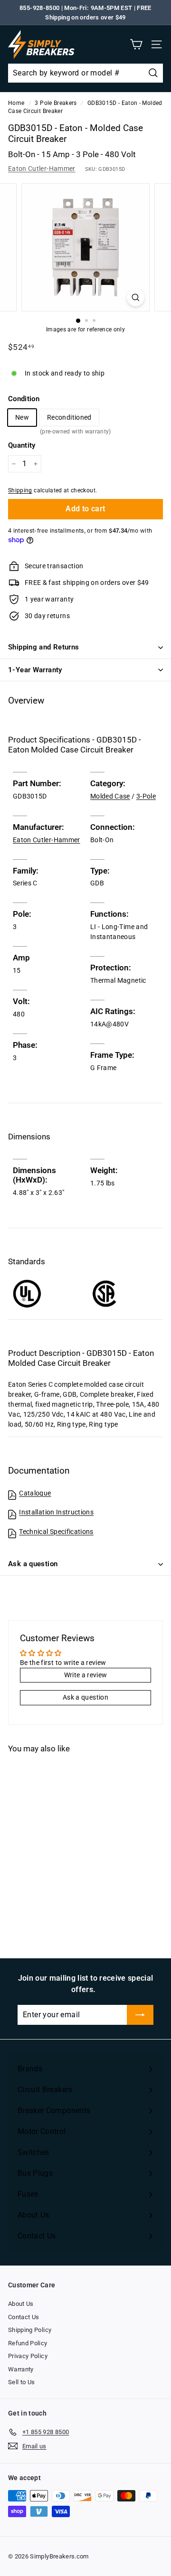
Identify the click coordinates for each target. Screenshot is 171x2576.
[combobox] (85, 73)
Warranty (21, 2369)
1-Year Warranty (35, 670)
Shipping (20, 490)
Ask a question (33, 1564)
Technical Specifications (56, 1532)
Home (16, 103)
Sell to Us (22, 2382)
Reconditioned (69, 420)
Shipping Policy (30, 2330)
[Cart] (136, 44)
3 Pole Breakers (56, 103)
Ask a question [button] (85, 1697)
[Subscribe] (140, 2015)
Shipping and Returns (44, 647)
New (22, 417)
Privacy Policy (28, 2356)
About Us (21, 2304)
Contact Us (24, 2317)
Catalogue (35, 1493)
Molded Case (110, 796)
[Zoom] (136, 297)
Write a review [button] (86, 1675)
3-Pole (146, 796)
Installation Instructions (56, 1512)
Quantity (22, 445)
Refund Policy (28, 2343)
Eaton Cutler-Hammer (42, 169)
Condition (24, 399)
